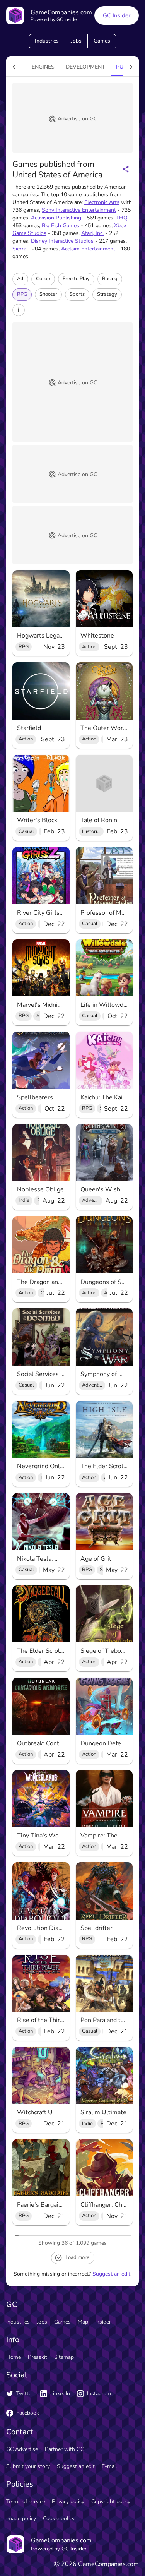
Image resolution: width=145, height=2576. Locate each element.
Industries (47, 41)
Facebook (28, 2413)
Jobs (76, 41)
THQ (122, 218)
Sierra (19, 249)
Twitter (25, 2393)
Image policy (21, 2519)
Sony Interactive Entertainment (79, 210)
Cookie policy (59, 2519)
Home (14, 2357)
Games (102, 41)
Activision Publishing (56, 218)
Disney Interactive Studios (62, 241)
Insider (103, 2322)
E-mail (109, 2466)
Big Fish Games (61, 225)
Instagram (99, 2393)
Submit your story (28, 2466)
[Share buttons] (126, 169)
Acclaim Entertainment (88, 249)
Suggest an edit (111, 2274)
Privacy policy (68, 2501)
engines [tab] (43, 67)
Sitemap (64, 2357)
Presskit (38, 2357)
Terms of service (26, 2501)
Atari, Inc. (92, 233)
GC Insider (117, 15)
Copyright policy (111, 2501)
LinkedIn (60, 2393)
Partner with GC (64, 2449)
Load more (77, 2257)
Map (83, 2322)
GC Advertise (22, 2449)
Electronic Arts (102, 202)
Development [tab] (85, 67)
